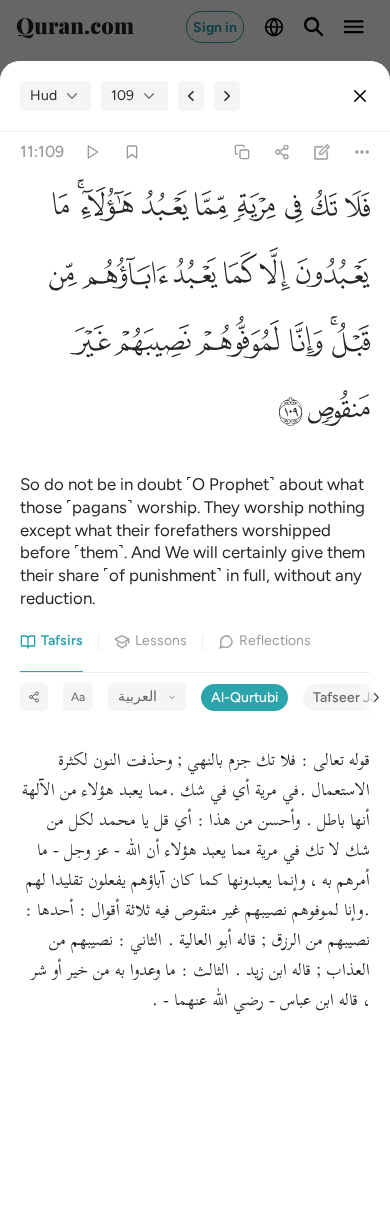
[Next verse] (227, 96)
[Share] (281, 152)
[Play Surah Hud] (91, 152)
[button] (353, 211)
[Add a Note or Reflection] (322, 152)
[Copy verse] (241, 152)
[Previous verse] (191, 96)
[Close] (360, 96)
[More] (362, 152)
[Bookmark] (131, 152)
